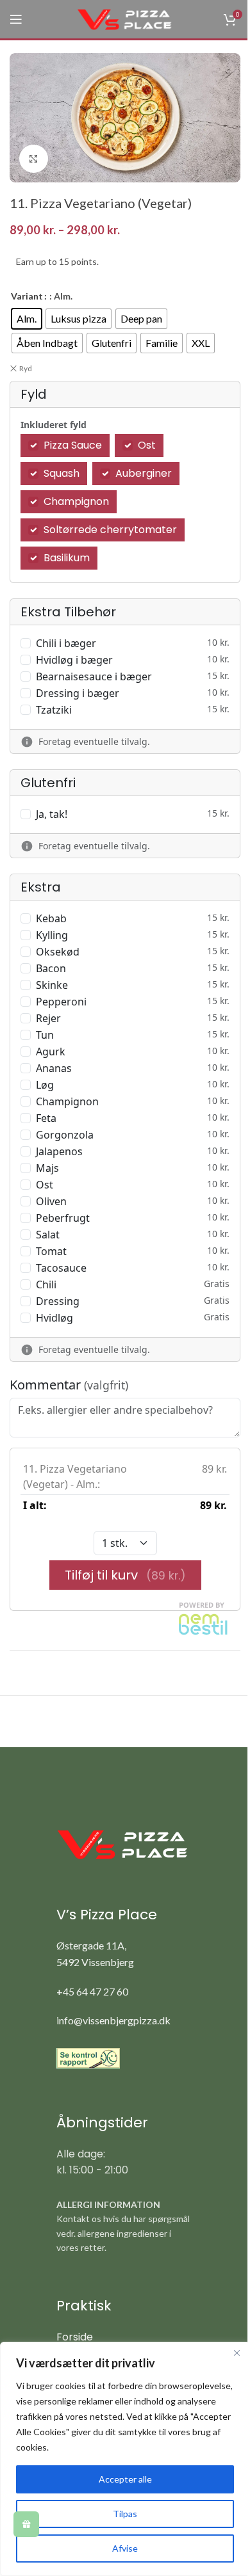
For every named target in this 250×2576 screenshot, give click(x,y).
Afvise (125, 2548)
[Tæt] (237, 2353)
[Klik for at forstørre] (34, 159)
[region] (125, 2459)
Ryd (26, 368)
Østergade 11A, (91, 1945)
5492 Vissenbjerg (95, 1962)
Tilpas (125, 2514)
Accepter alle (125, 2479)
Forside (75, 2337)
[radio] (27, 319)
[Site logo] (125, 18)
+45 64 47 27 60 (92, 1991)
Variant (27, 296)
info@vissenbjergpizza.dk (113, 2020)
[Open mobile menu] (16, 19)
